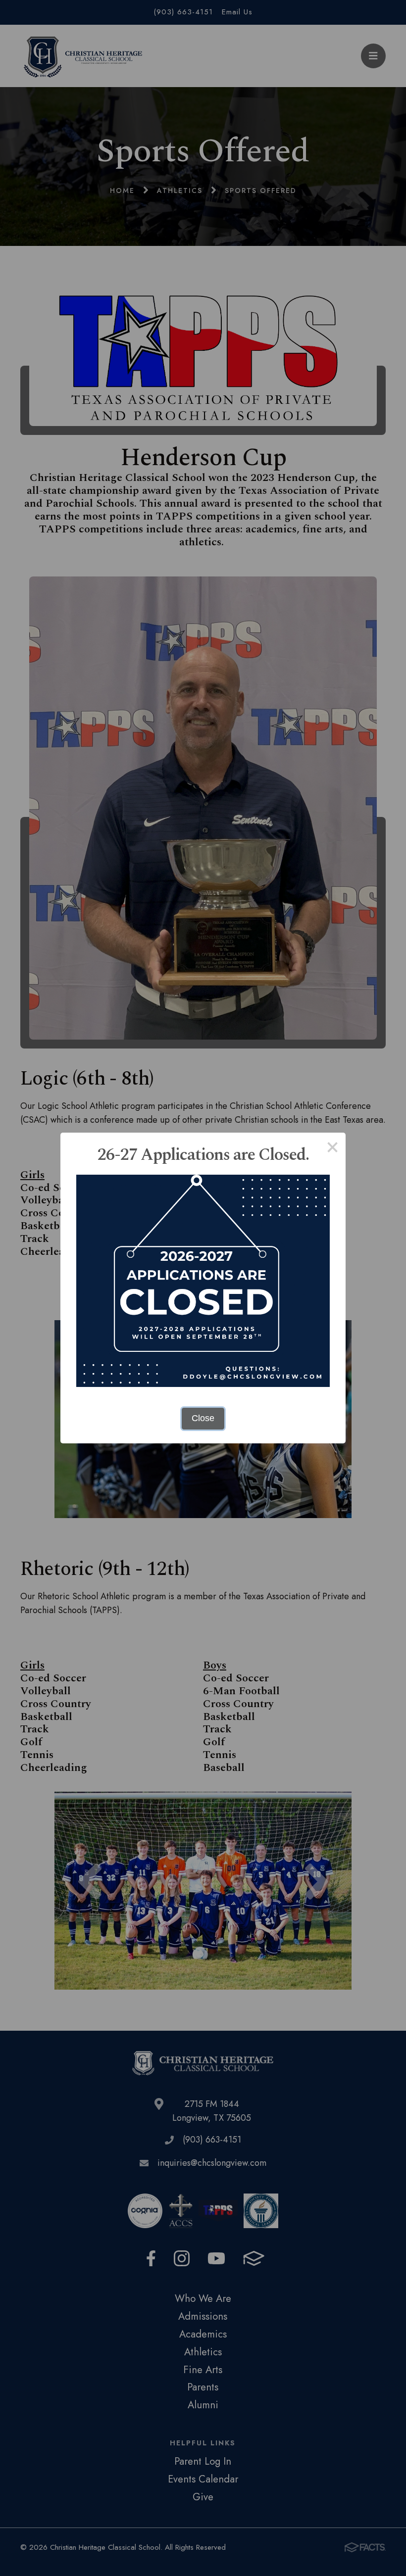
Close (203, 1418)
